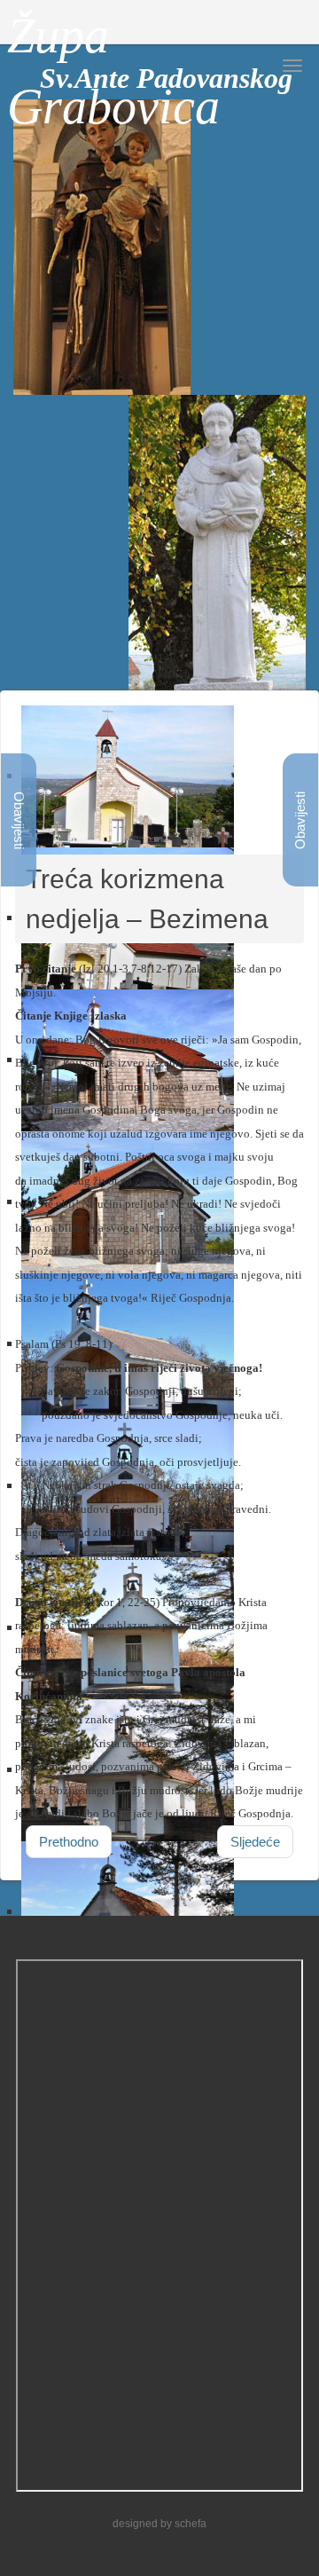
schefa (191, 2524)
